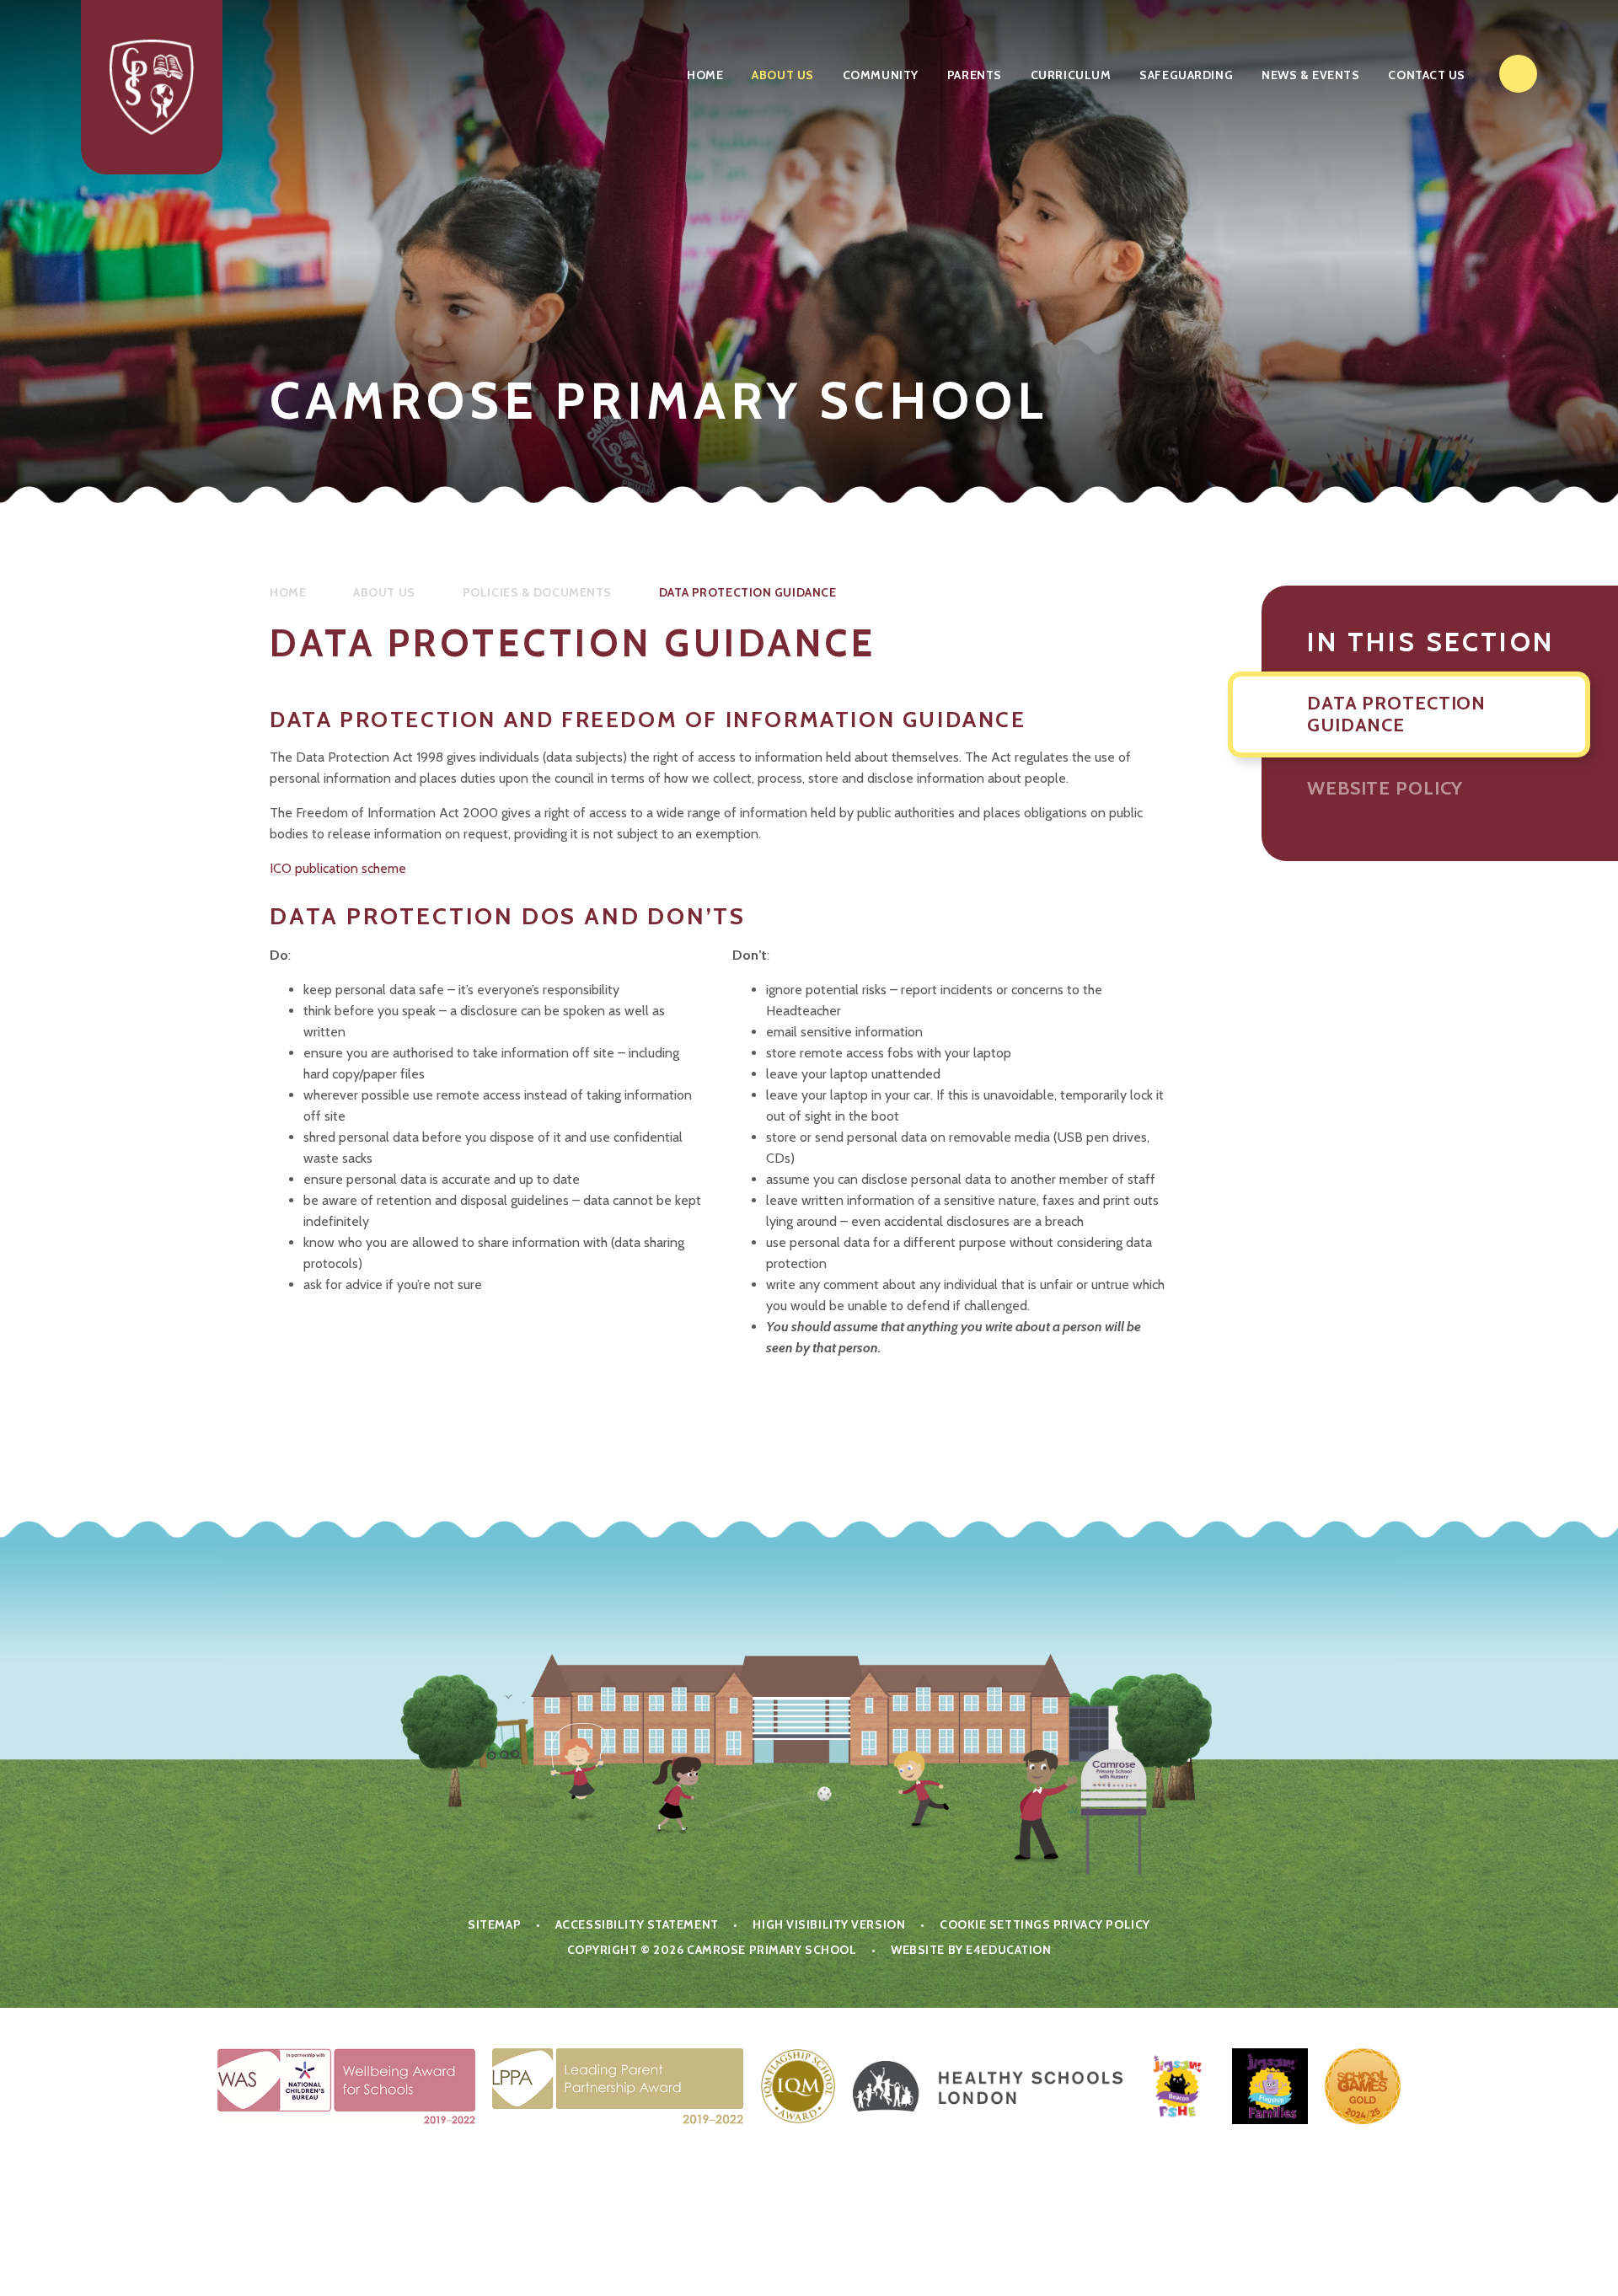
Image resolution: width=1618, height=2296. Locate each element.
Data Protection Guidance (747, 592)
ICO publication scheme (338, 868)
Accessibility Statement (637, 1924)
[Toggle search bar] (1518, 74)
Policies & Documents (537, 592)
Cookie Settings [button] (995, 1924)
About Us (384, 592)
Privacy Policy (1102, 1924)
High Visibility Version (829, 1924)
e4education (1008, 1950)
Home (288, 592)
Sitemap (494, 1924)
